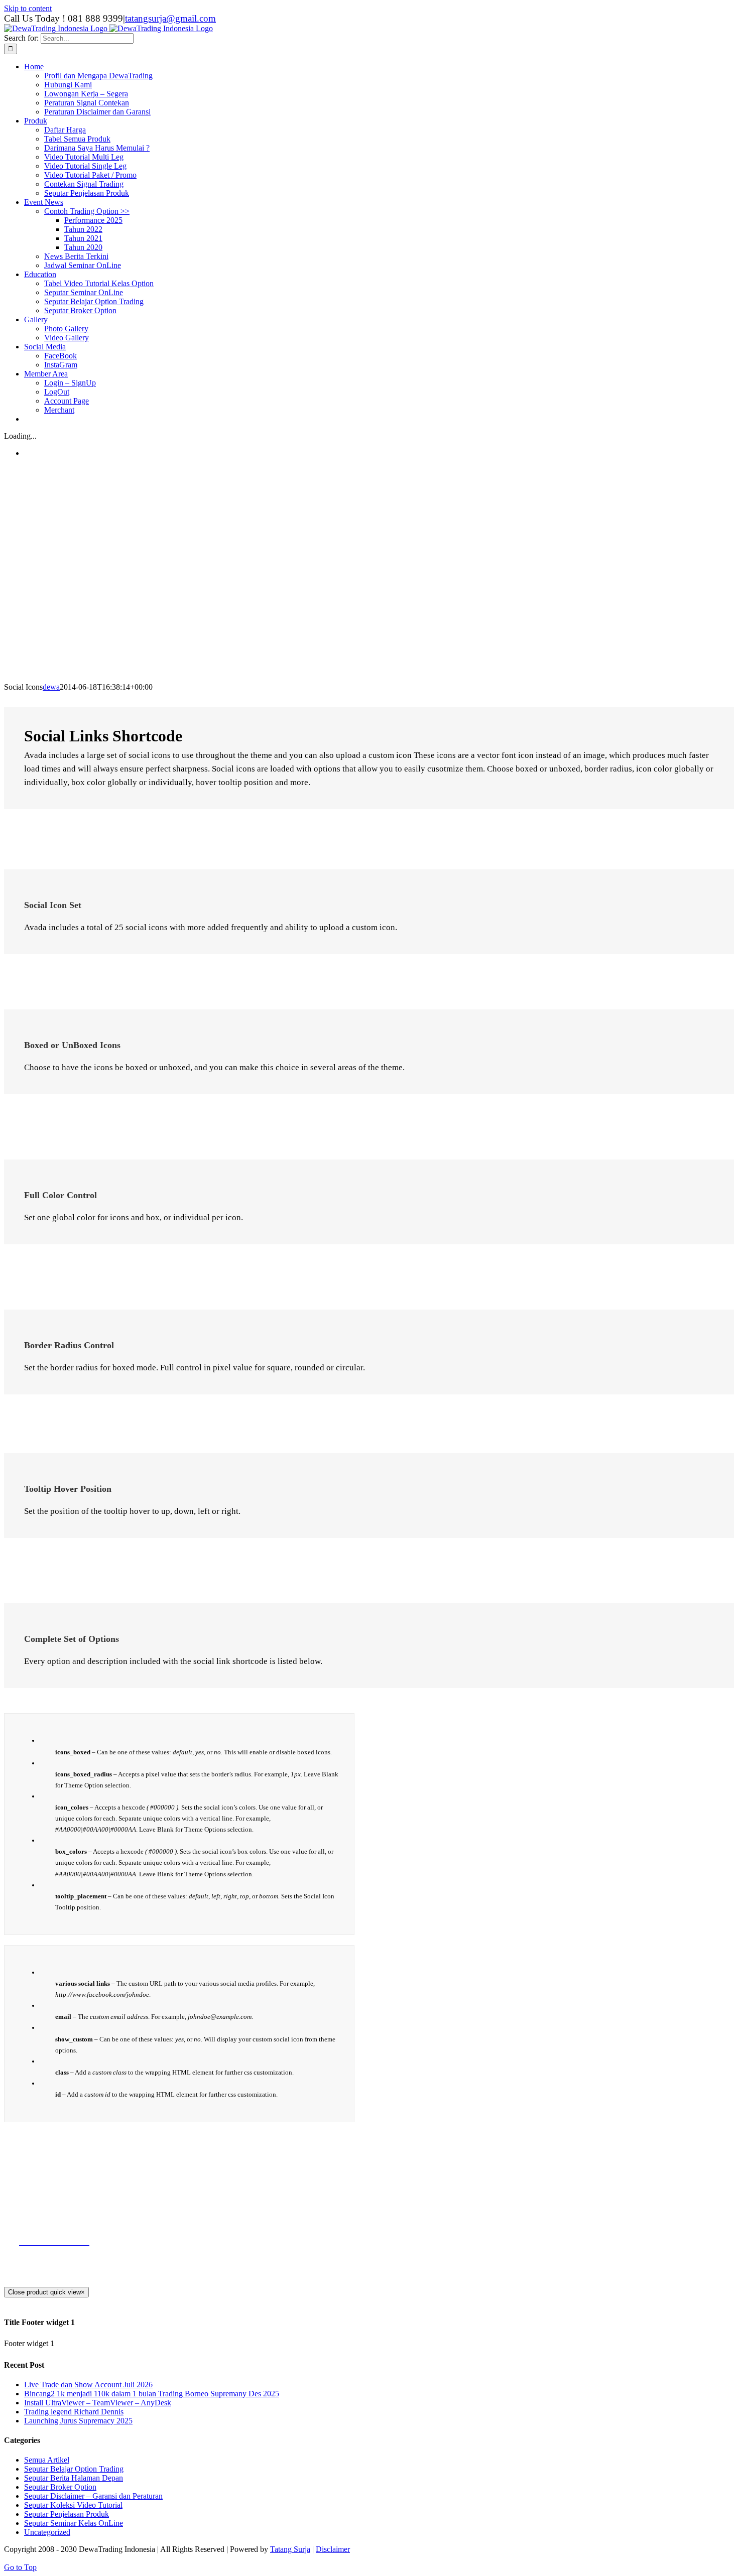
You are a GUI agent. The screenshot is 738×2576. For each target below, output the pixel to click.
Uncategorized (47, 2532)
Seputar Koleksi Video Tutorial (73, 2505)
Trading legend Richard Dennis (74, 2412)
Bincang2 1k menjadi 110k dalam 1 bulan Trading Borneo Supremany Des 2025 (152, 2394)
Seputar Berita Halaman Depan (74, 2478)
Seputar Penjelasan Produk (67, 2514)
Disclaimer (333, 2549)
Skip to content (28, 8)
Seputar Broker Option (60, 2487)
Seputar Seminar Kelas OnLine (74, 2523)
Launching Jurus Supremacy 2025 (78, 2421)
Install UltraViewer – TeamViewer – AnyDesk (98, 2403)
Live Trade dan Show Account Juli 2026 (88, 2385)
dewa (51, 687)
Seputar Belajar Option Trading (74, 2469)
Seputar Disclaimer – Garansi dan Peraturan (93, 2496)
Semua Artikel (47, 2460)
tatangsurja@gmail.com (170, 18)
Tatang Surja (290, 2549)
